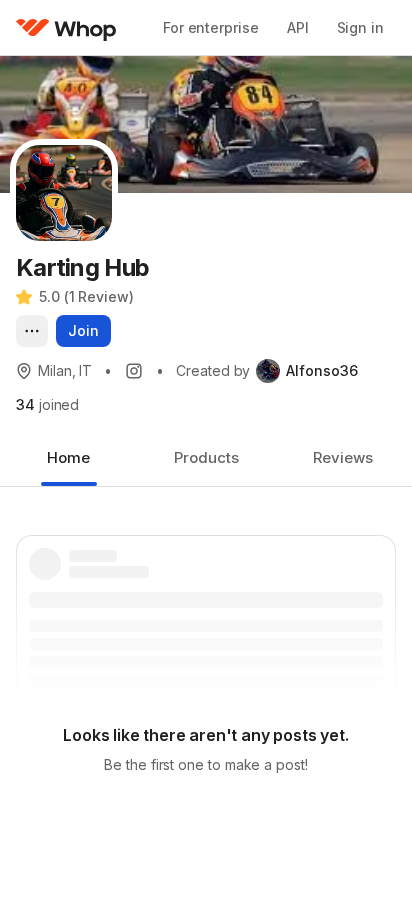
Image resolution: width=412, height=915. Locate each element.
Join (83, 330)
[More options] (32, 331)
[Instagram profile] (134, 371)
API (298, 27)
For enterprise (211, 27)
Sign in (360, 27)
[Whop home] (66, 28)
